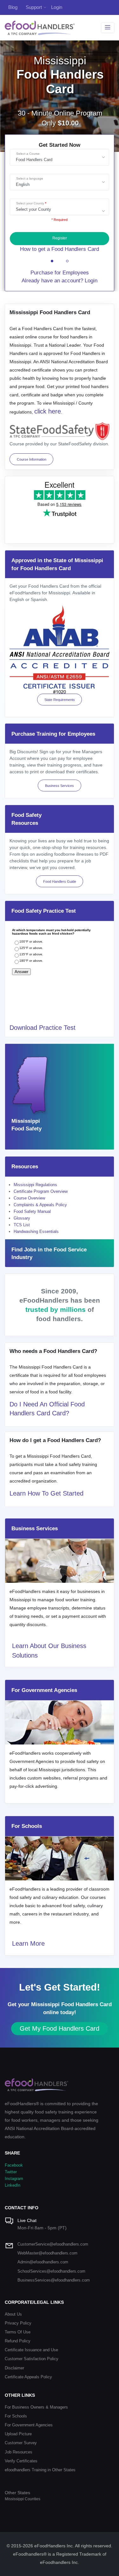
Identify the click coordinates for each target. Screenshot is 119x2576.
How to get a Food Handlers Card (60, 249)
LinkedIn (13, 2185)
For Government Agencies (29, 2425)
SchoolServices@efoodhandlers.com (51, 2271)
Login (57, 7)
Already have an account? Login (60, 281)
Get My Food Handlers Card (60, 2028)
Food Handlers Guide (60, 881)
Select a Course (28, 154)
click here (48, 411)
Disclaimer (14, 2368)
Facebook (14, 2165)
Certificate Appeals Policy (28, 2377)
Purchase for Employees (60, 273)
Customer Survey (21, 2443)
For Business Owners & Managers (36, 2407)
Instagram (14, 2179)
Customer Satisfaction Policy (32, 2359)
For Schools (16, 2416)
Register (60, 238)
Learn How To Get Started (46, 1493)
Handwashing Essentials (36, 1231)
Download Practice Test (43, 1028)
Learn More (28, 1943)
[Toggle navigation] (108, 28)
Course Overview (29, 1198)
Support (34, 7)
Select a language (30, 178)
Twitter (11, 2172)
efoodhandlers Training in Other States (40, 2470)
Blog (13, 7)
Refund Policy (18, 2341)
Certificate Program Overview (41, 1191)
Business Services (60, 786)
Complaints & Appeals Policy (40, 1205)
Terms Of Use (18, 2332)
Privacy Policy (18, 2323)
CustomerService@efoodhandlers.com (53, 2244)
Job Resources (19, 2452)
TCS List (22, 1225)
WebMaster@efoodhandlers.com (47, 2253)
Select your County (30, 203)
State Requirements (60, 700)
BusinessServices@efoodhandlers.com (54, 2280)
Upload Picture (18, 2434)
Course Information (32, 459)
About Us (13, 2314)
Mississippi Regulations (35, 1185)
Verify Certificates (21, 2461)
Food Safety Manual (32, 1211)
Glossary (22, 1218)
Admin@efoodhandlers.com (43, 2262)
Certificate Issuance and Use (31, 2350)
